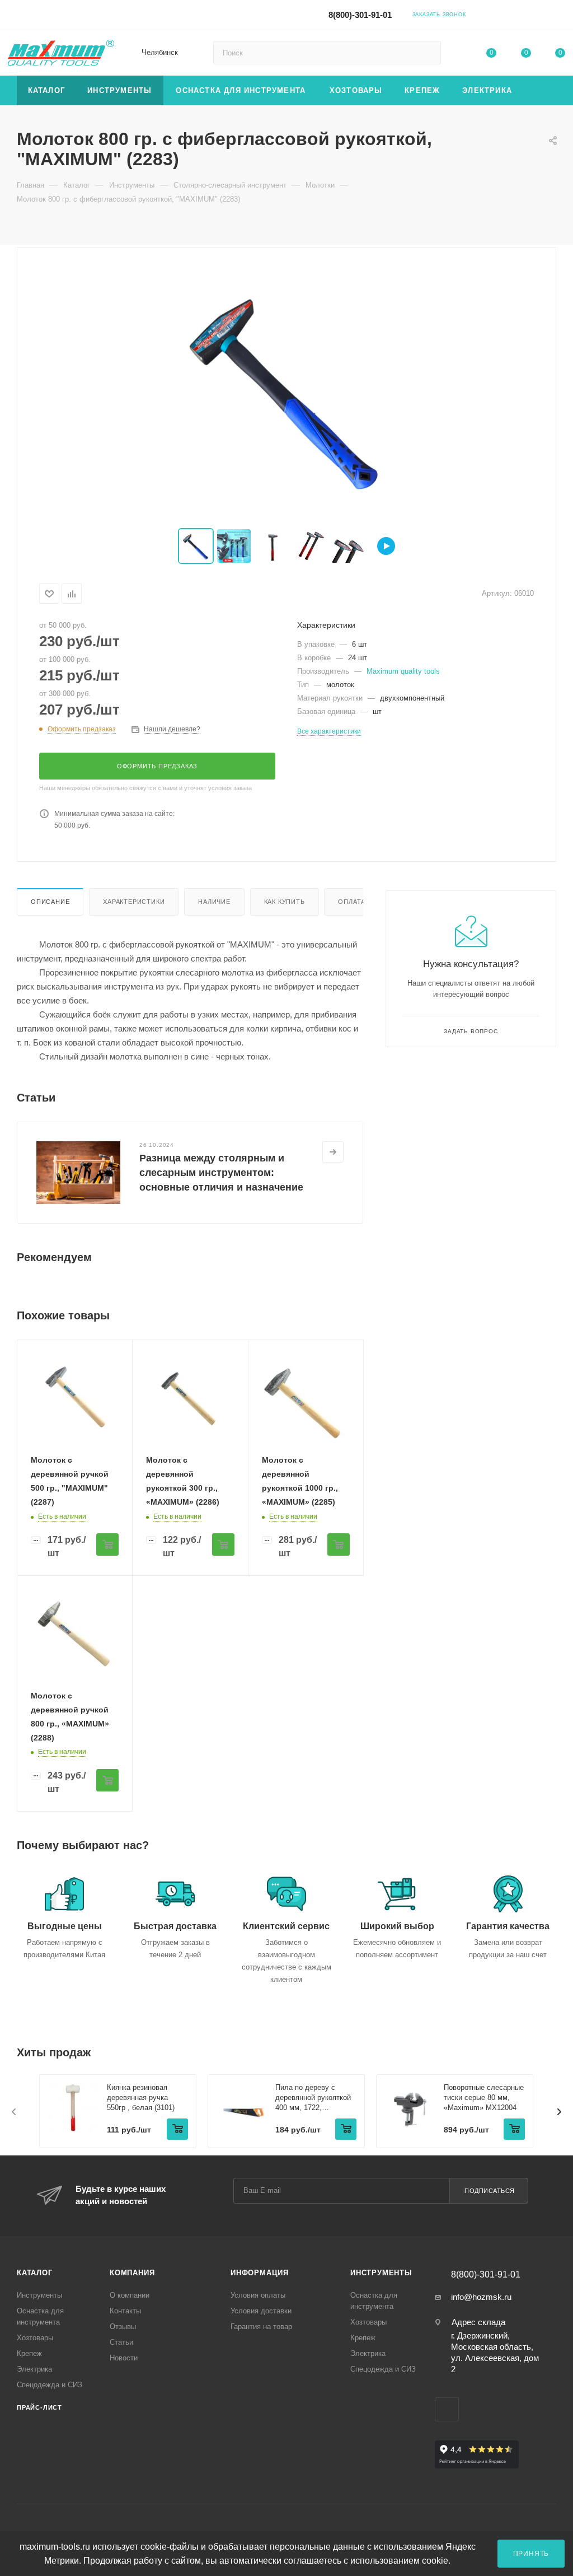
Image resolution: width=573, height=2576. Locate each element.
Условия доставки (261, 2311)
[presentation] (14, 2112)
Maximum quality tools (403, 671)
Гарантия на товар (261, 2327)
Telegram (510, 14)
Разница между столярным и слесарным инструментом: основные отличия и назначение (221, 1173)
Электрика (34, 2369)
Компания (132, 2273)
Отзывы (123, 2327)
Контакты (125, 2311)
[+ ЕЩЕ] (540, 90)
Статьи (121, 2342)
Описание (50, 902)
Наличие (214, 902)
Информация (260, 2273)
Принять (531, 2553)
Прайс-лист (39, 2407)
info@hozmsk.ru (481, 2297)
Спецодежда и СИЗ (50, 2385)
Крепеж (29, 2353)
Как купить (285, 902)
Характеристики (134, 902)
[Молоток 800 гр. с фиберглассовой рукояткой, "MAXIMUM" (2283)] (286, 389)
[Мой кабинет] (560, 17)
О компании (130, 2295)
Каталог (35, 2273)
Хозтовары (35, 2338)
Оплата (352, 902)
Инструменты (39, 2295)
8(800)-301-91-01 (360, 15)
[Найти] (427, 53)
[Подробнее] (333, 1152)
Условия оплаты (258, 2295)
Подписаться (490, 2191)
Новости (124, 2358)
